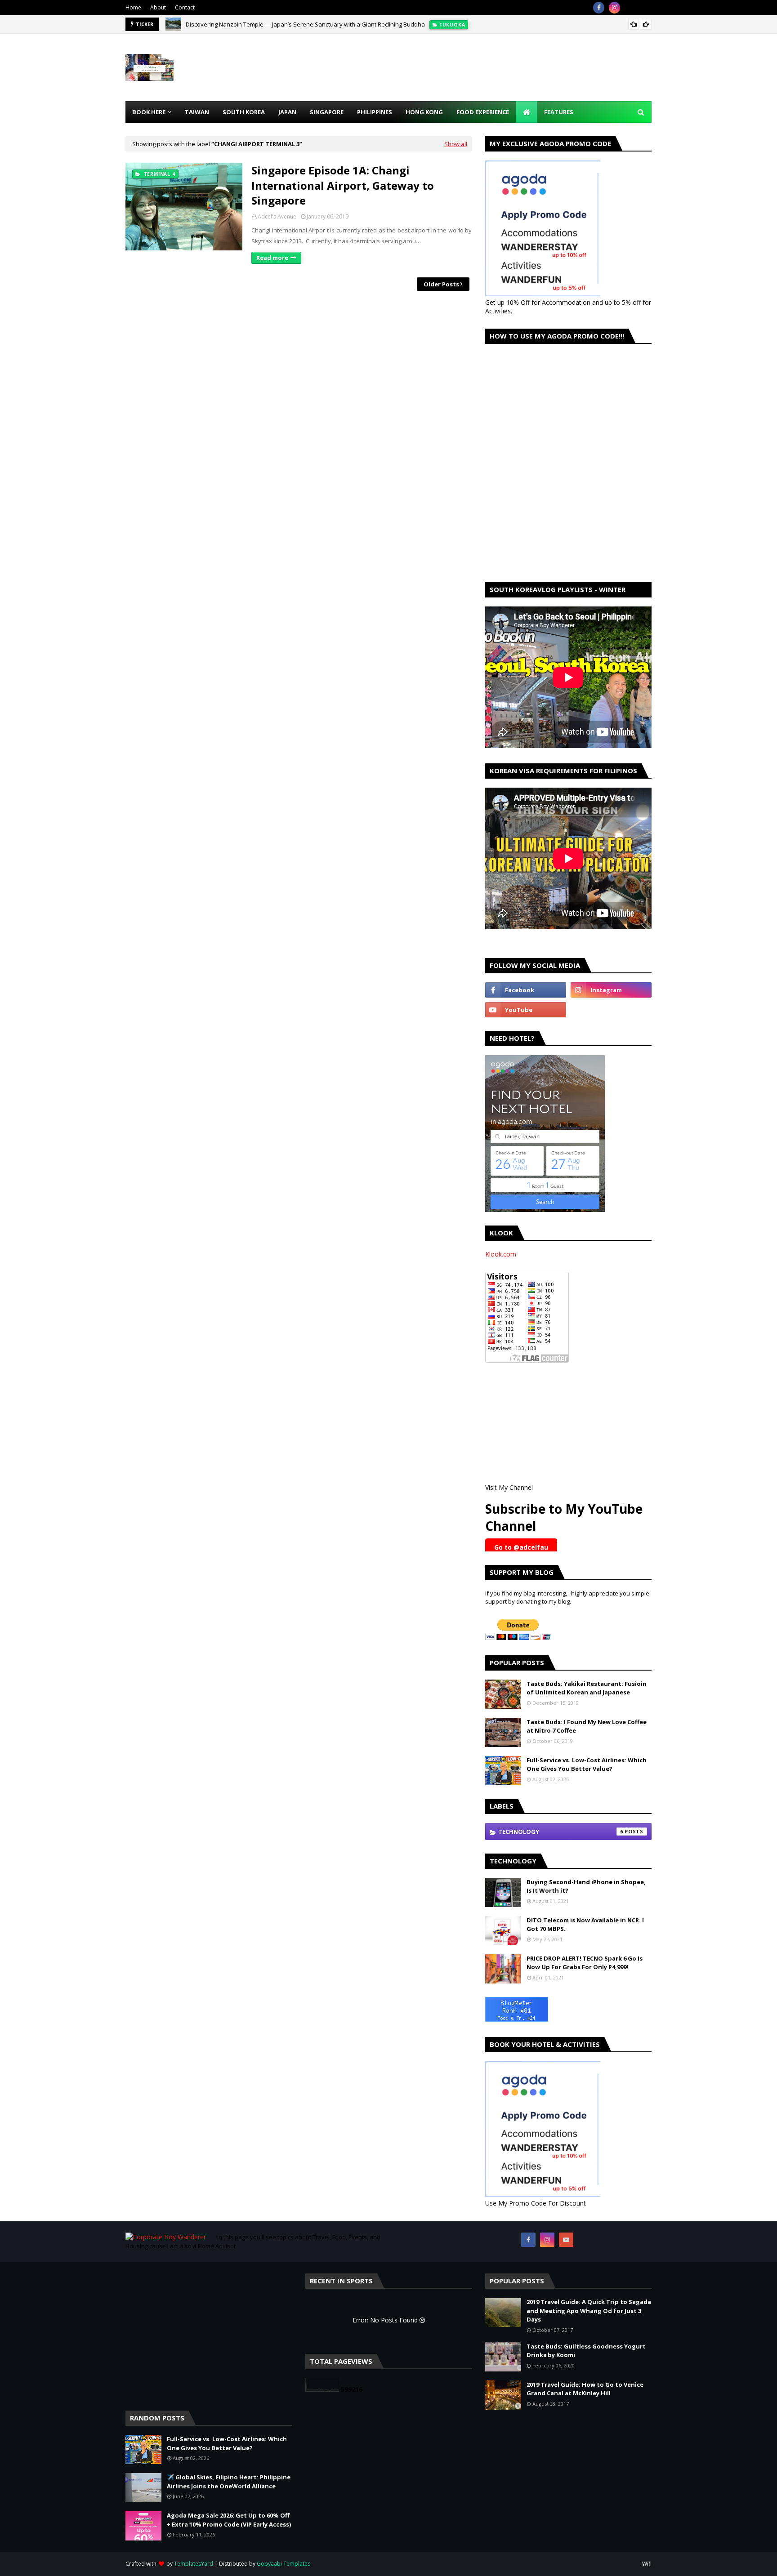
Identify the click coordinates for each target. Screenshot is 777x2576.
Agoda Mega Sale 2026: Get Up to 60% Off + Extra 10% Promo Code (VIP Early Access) (229, 2520)
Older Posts (441, 284)
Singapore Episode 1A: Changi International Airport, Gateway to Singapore (343, 185)
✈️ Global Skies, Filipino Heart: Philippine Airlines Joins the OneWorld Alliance (229, 2482)
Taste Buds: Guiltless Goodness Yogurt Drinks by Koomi (586, 2351)
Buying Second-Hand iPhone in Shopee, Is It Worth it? (586, 1886)
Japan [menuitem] (287, 112)
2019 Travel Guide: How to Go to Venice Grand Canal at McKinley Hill (585, 2389)
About (158, 7)
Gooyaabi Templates (284, 2564)
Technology (561, 1832)
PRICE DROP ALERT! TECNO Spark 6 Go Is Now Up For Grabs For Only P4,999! (585, 1963)
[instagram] (614, 8)
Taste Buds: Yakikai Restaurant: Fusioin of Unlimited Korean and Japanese (587, 1688)
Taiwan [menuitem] (197, 112)
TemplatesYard (194, 2564)
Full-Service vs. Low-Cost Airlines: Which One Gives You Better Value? (587, 1765)
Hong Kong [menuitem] (424, 112)
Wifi (647, 2564)
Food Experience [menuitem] (483, 112)
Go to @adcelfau (521, 1547)
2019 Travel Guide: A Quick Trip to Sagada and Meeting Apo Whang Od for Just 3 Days (589, 2311)
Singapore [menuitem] (327, 112)
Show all (456, 144)
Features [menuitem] (559, 112)
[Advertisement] (488, 67)
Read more (272, 258)
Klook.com (501, 1254)
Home (133, 7)
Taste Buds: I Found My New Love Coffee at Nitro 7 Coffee (587, 1726)
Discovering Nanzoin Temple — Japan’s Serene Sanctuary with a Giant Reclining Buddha (305, 24)
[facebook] (599, 8)
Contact (185, 7)
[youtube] (526, 1010)
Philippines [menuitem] (375, 112)
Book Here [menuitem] (149, 112)
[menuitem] (527, 112)
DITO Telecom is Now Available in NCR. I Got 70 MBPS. (585, 1925)
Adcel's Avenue (277, 216)
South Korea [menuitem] (244, 112)
